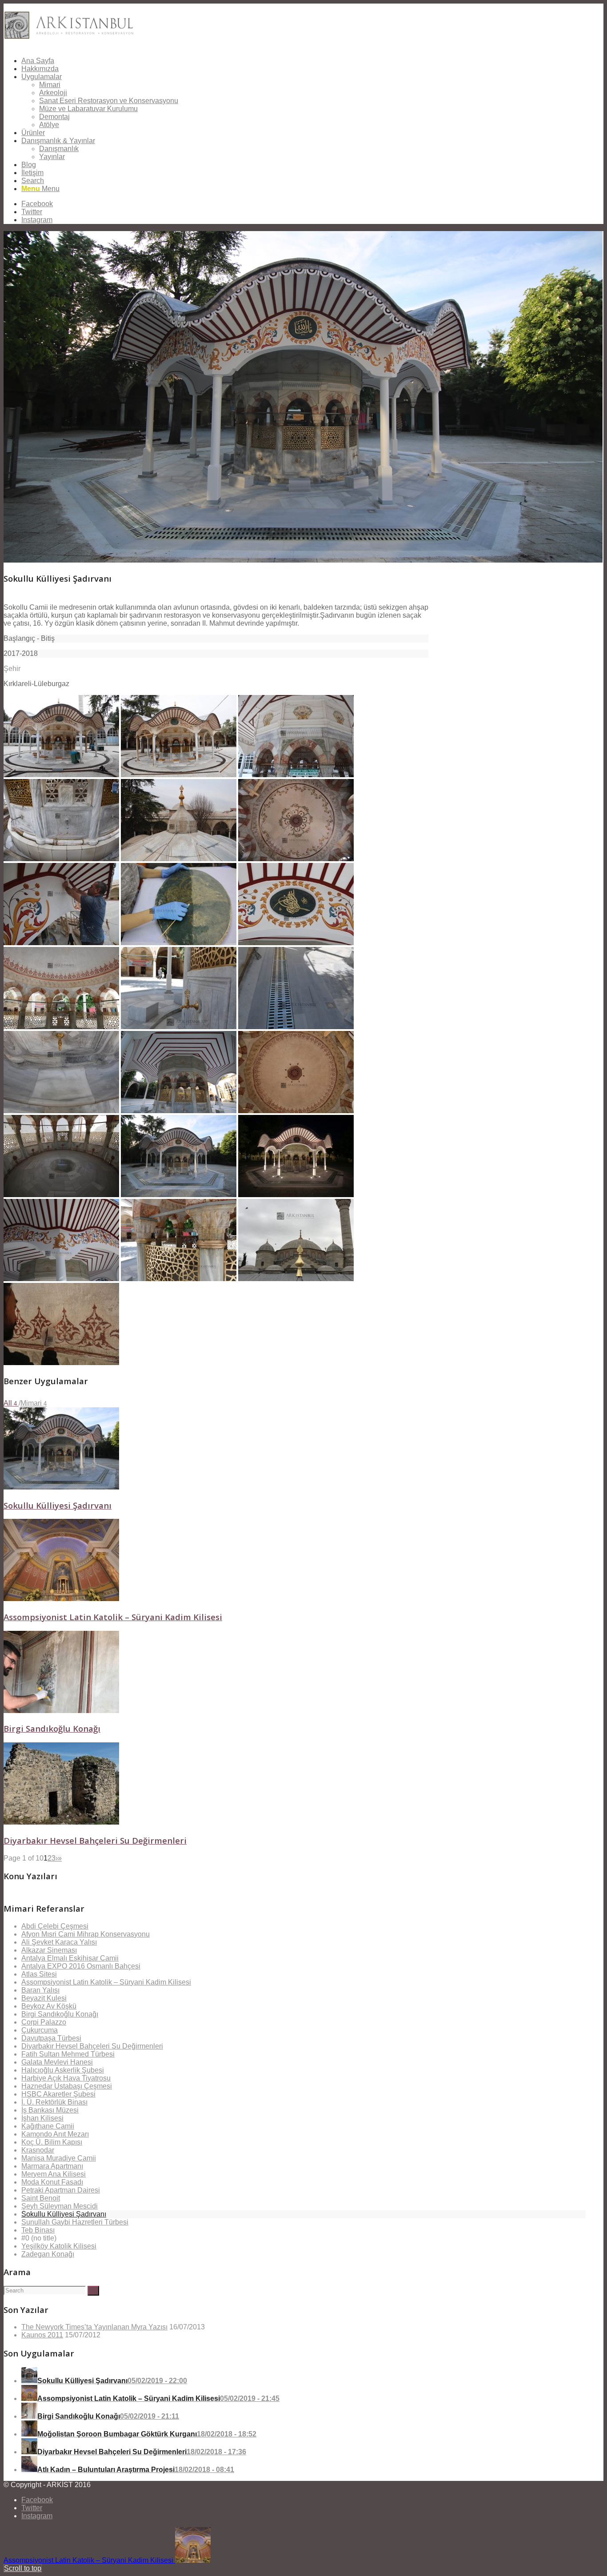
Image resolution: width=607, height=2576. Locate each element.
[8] (179, 943)
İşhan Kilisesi (42, 2118)
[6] (296, 859)
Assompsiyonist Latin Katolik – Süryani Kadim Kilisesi (113, 1617)
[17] (179, 1195)
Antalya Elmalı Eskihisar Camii (70, 1958)
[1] (61, 775)
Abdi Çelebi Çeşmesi (55, 1926)
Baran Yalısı (40, 1990)
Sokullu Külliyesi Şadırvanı (58, 1505)
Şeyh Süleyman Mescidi (60, 2206)
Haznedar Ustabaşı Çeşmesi (67, 2086)
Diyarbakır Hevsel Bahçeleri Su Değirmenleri (95, 1840)
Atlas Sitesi (39, 1974)
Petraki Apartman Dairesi (61, 2190)
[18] (296, 1195)
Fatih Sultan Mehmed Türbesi (68, 2054)
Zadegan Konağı (48, 2254)
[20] (179, 1279)
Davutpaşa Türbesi (51, 2038)
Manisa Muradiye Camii (59, 2158)
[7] (61, 943)
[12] (296, 1027)
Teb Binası (38, 2230)
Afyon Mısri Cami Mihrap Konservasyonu (86, 1934)
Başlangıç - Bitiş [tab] (29, 638)
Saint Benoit (41, 2198)
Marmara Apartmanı (52, 2166)
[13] (61, 1111)
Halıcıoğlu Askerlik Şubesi (63, 2070)
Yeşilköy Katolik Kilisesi (59, 2246)
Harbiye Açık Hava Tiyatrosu (66, 2078)
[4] (61, 859)
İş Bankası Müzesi (50, 2110)
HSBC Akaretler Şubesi (58, 2094)
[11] (179, 1027)
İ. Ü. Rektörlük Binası (54, 2102)
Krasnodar (38, 2150)
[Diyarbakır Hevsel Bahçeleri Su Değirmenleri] (61, 1822)
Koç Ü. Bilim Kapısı (52, 2142)
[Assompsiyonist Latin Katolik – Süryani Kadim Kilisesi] (61, 1599)
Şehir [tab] (12, 669)
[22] (61, 1363)
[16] (61, 1195)
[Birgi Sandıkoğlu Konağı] (61, 1711)
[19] (61, 1279)
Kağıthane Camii (48, 2126)
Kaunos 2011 (42, 2335)
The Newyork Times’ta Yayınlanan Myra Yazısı (94, 2327)
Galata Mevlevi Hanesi (57, 2062)
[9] (296, 943)
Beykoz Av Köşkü (49, 2006)
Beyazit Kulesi (44, 1998)
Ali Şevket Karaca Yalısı (59, 1942)
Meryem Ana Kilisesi (54, 2174)
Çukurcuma (40, 2030)
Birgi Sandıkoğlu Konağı (52, 1728)
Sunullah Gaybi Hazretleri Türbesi (75, 2222)
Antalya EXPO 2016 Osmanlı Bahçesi (81, 1966)
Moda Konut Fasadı (52, 2182)
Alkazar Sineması (49, 1950)
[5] (179, 859)
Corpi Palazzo (44, 2022)
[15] (296, 1111)
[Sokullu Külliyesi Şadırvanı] (61, 1487)
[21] (296, 1279)
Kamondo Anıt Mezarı (55, 2134)
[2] (179, 775)
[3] (296, 775)
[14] (179, 1111)
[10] (61, 1027)
